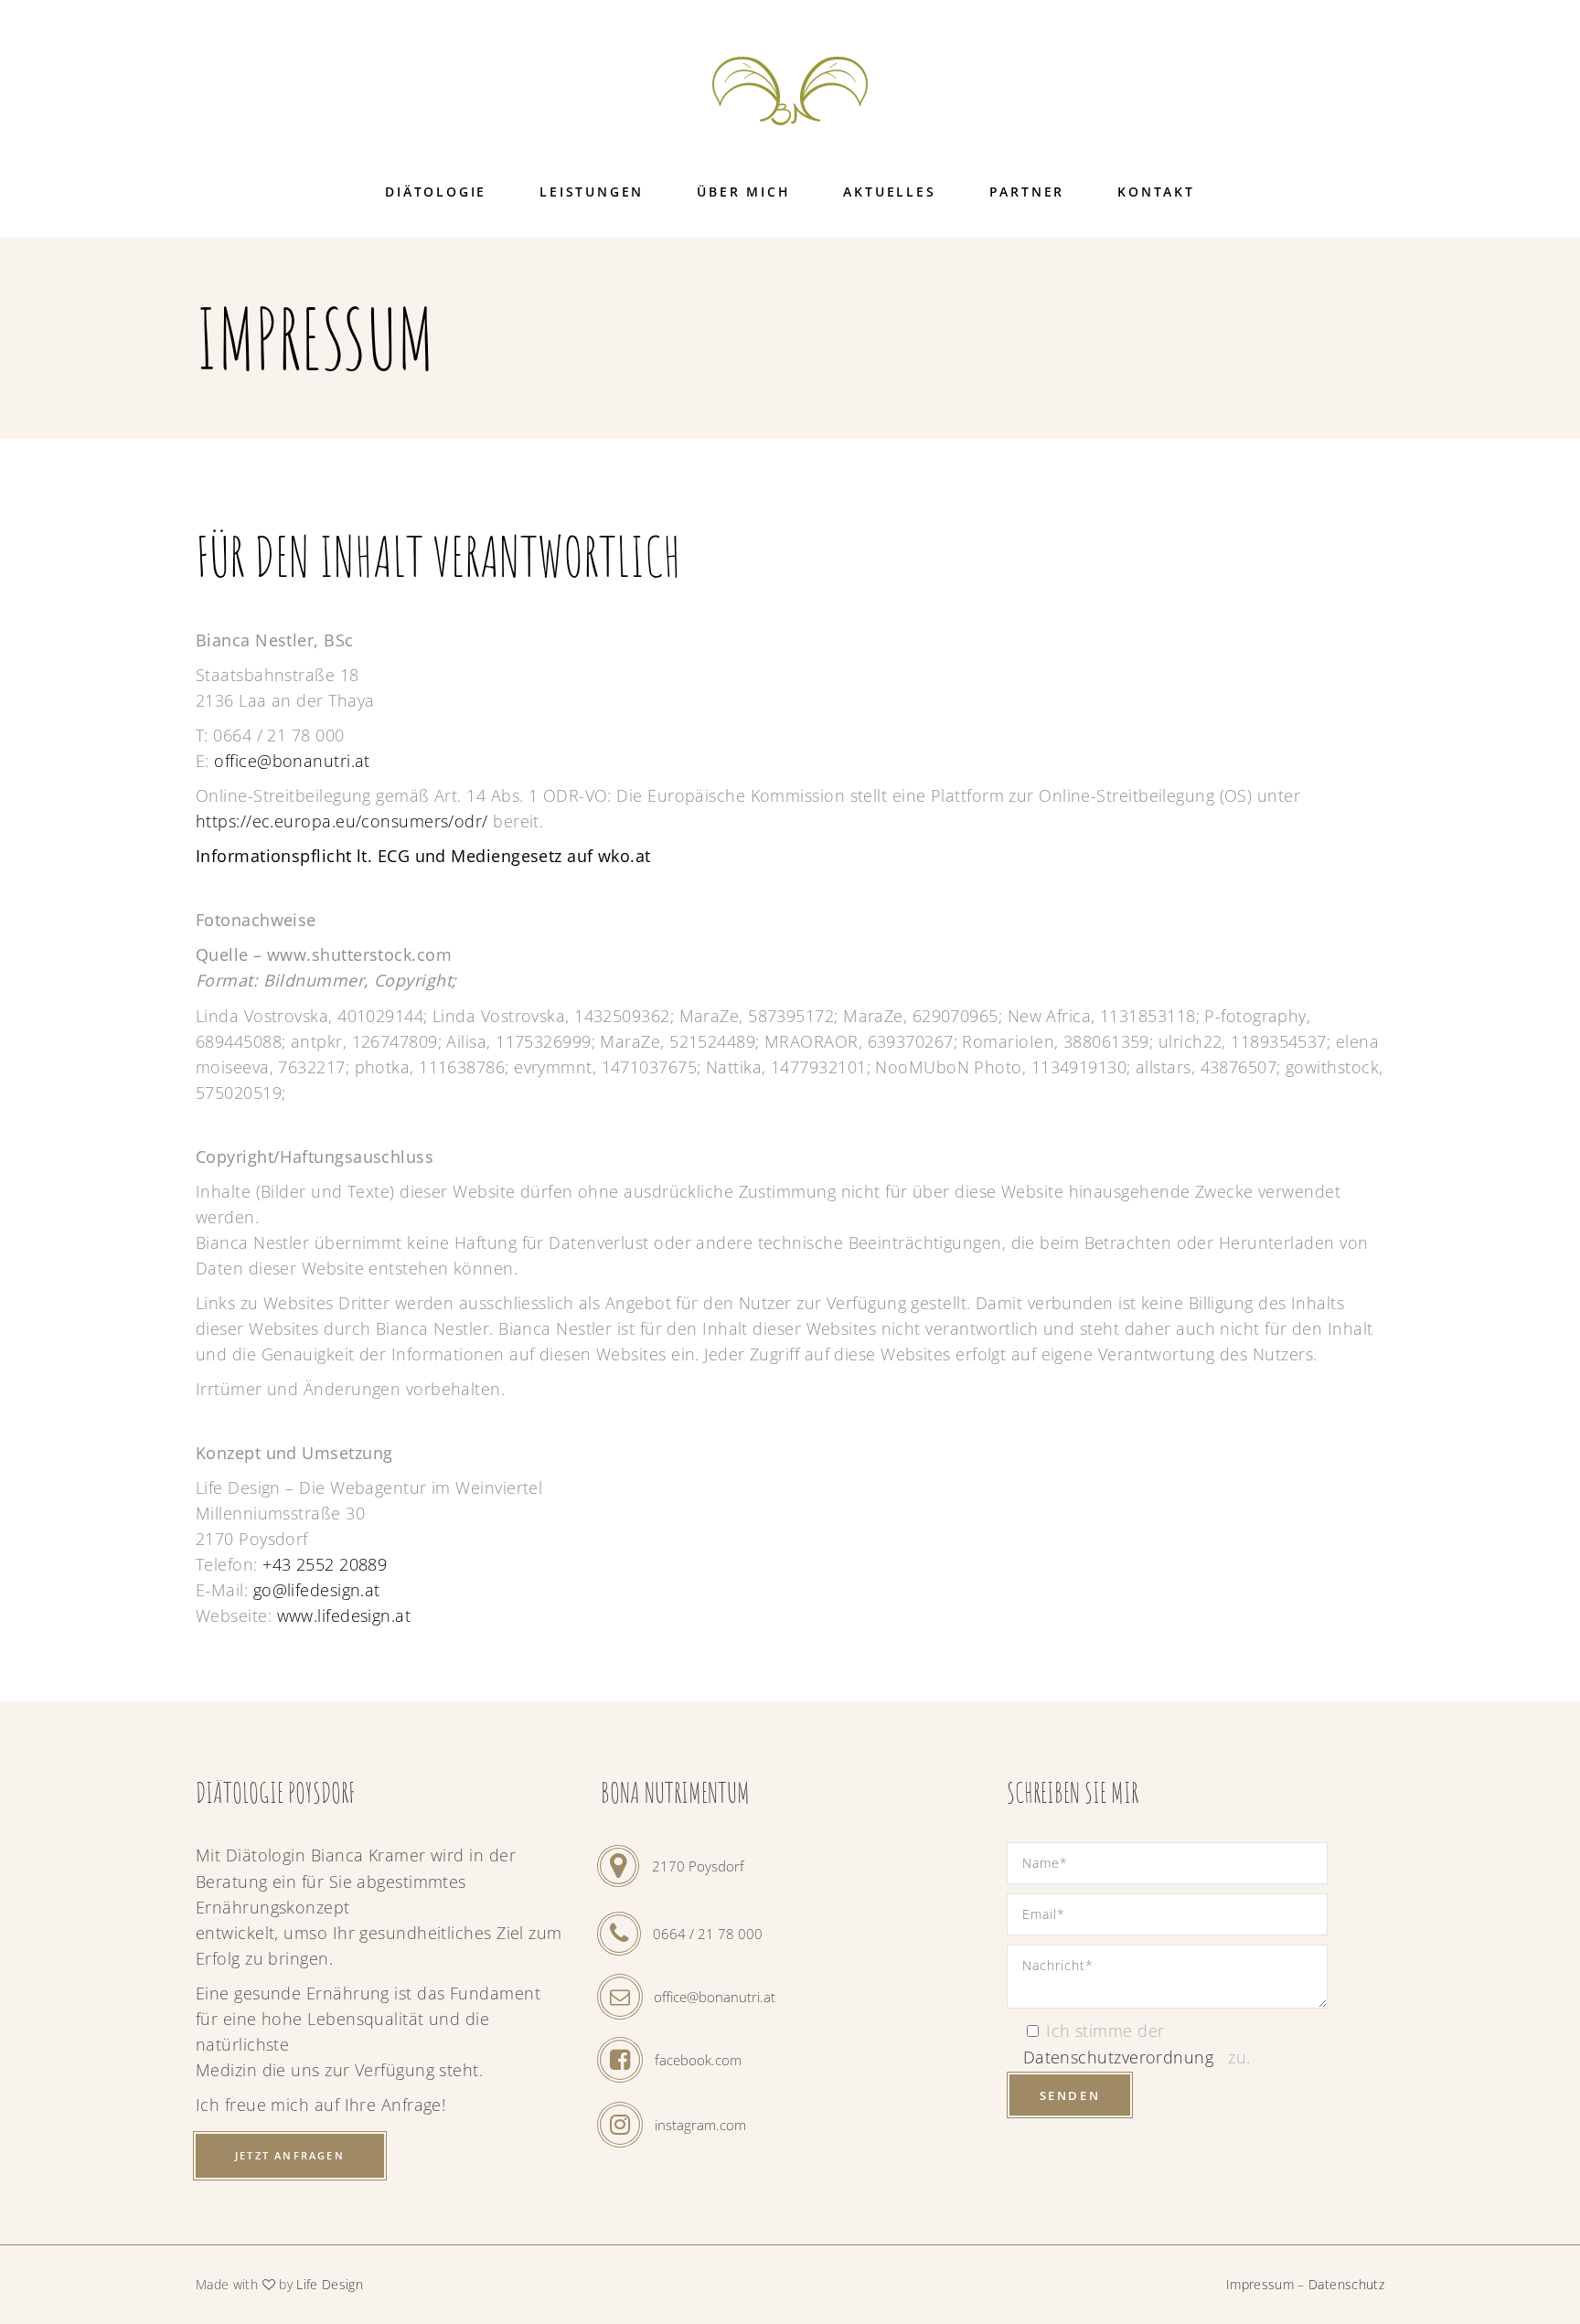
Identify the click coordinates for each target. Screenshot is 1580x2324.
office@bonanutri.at (292, 761)
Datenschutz (1346, 2284)
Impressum (1260, 2284)
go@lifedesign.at (317, 1590)
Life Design (330, 2284)
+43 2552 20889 (325, 1564)
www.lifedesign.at (344, 1615)
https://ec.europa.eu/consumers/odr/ (342, 821)
